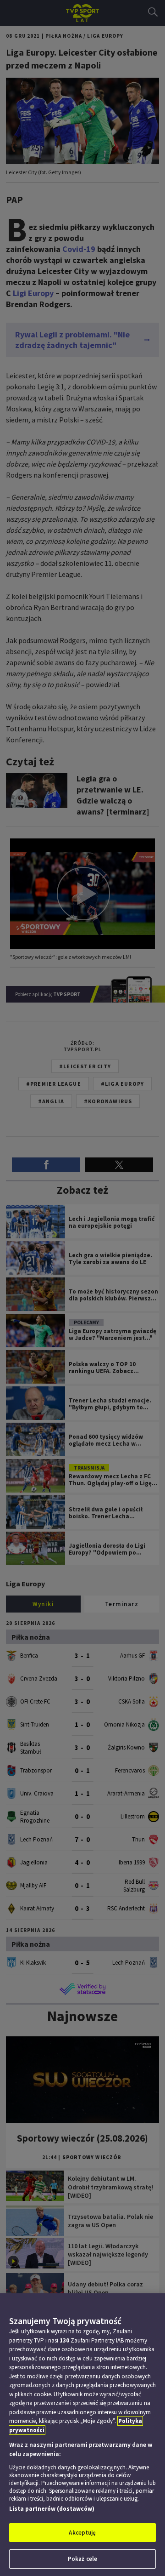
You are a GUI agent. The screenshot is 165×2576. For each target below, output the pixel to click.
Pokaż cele (82, 2559)
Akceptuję (82, 2533)
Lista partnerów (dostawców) (52, 2509)
